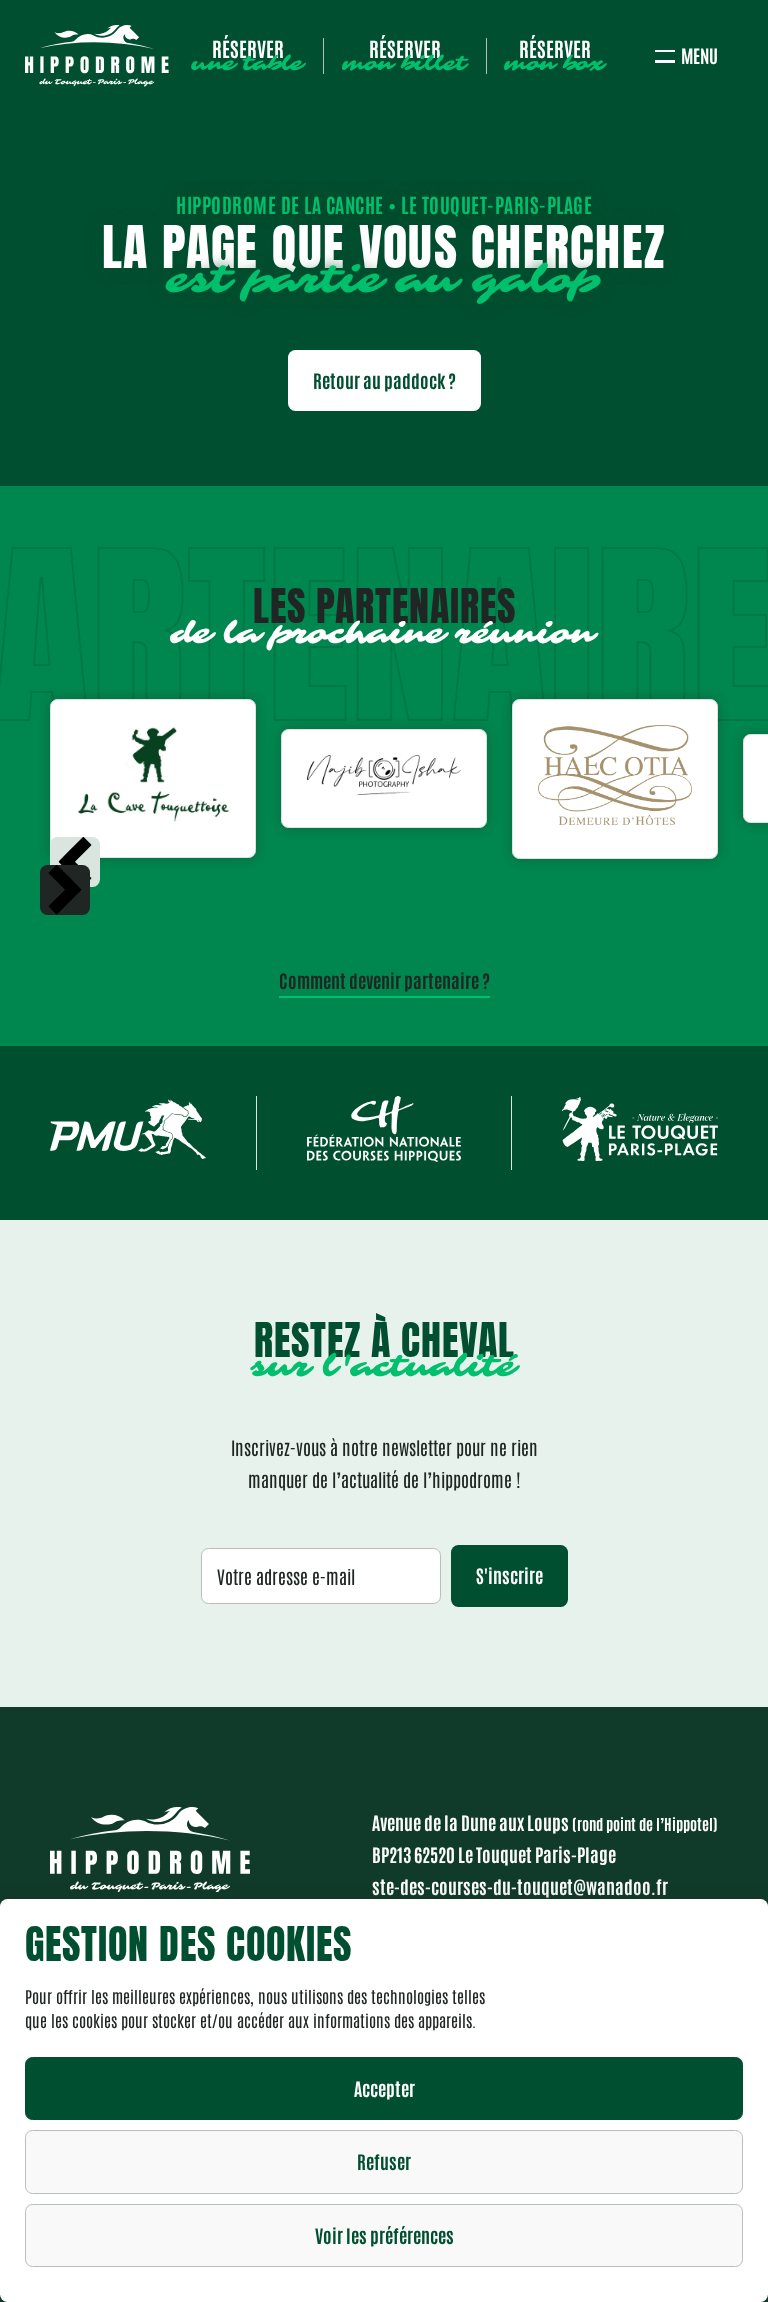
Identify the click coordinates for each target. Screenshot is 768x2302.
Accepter (384, 2088)
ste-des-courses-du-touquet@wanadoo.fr (520, 1886)
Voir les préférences (384, 2235)
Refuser (384, 2161)
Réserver (248, 56)
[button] (65, 890)
